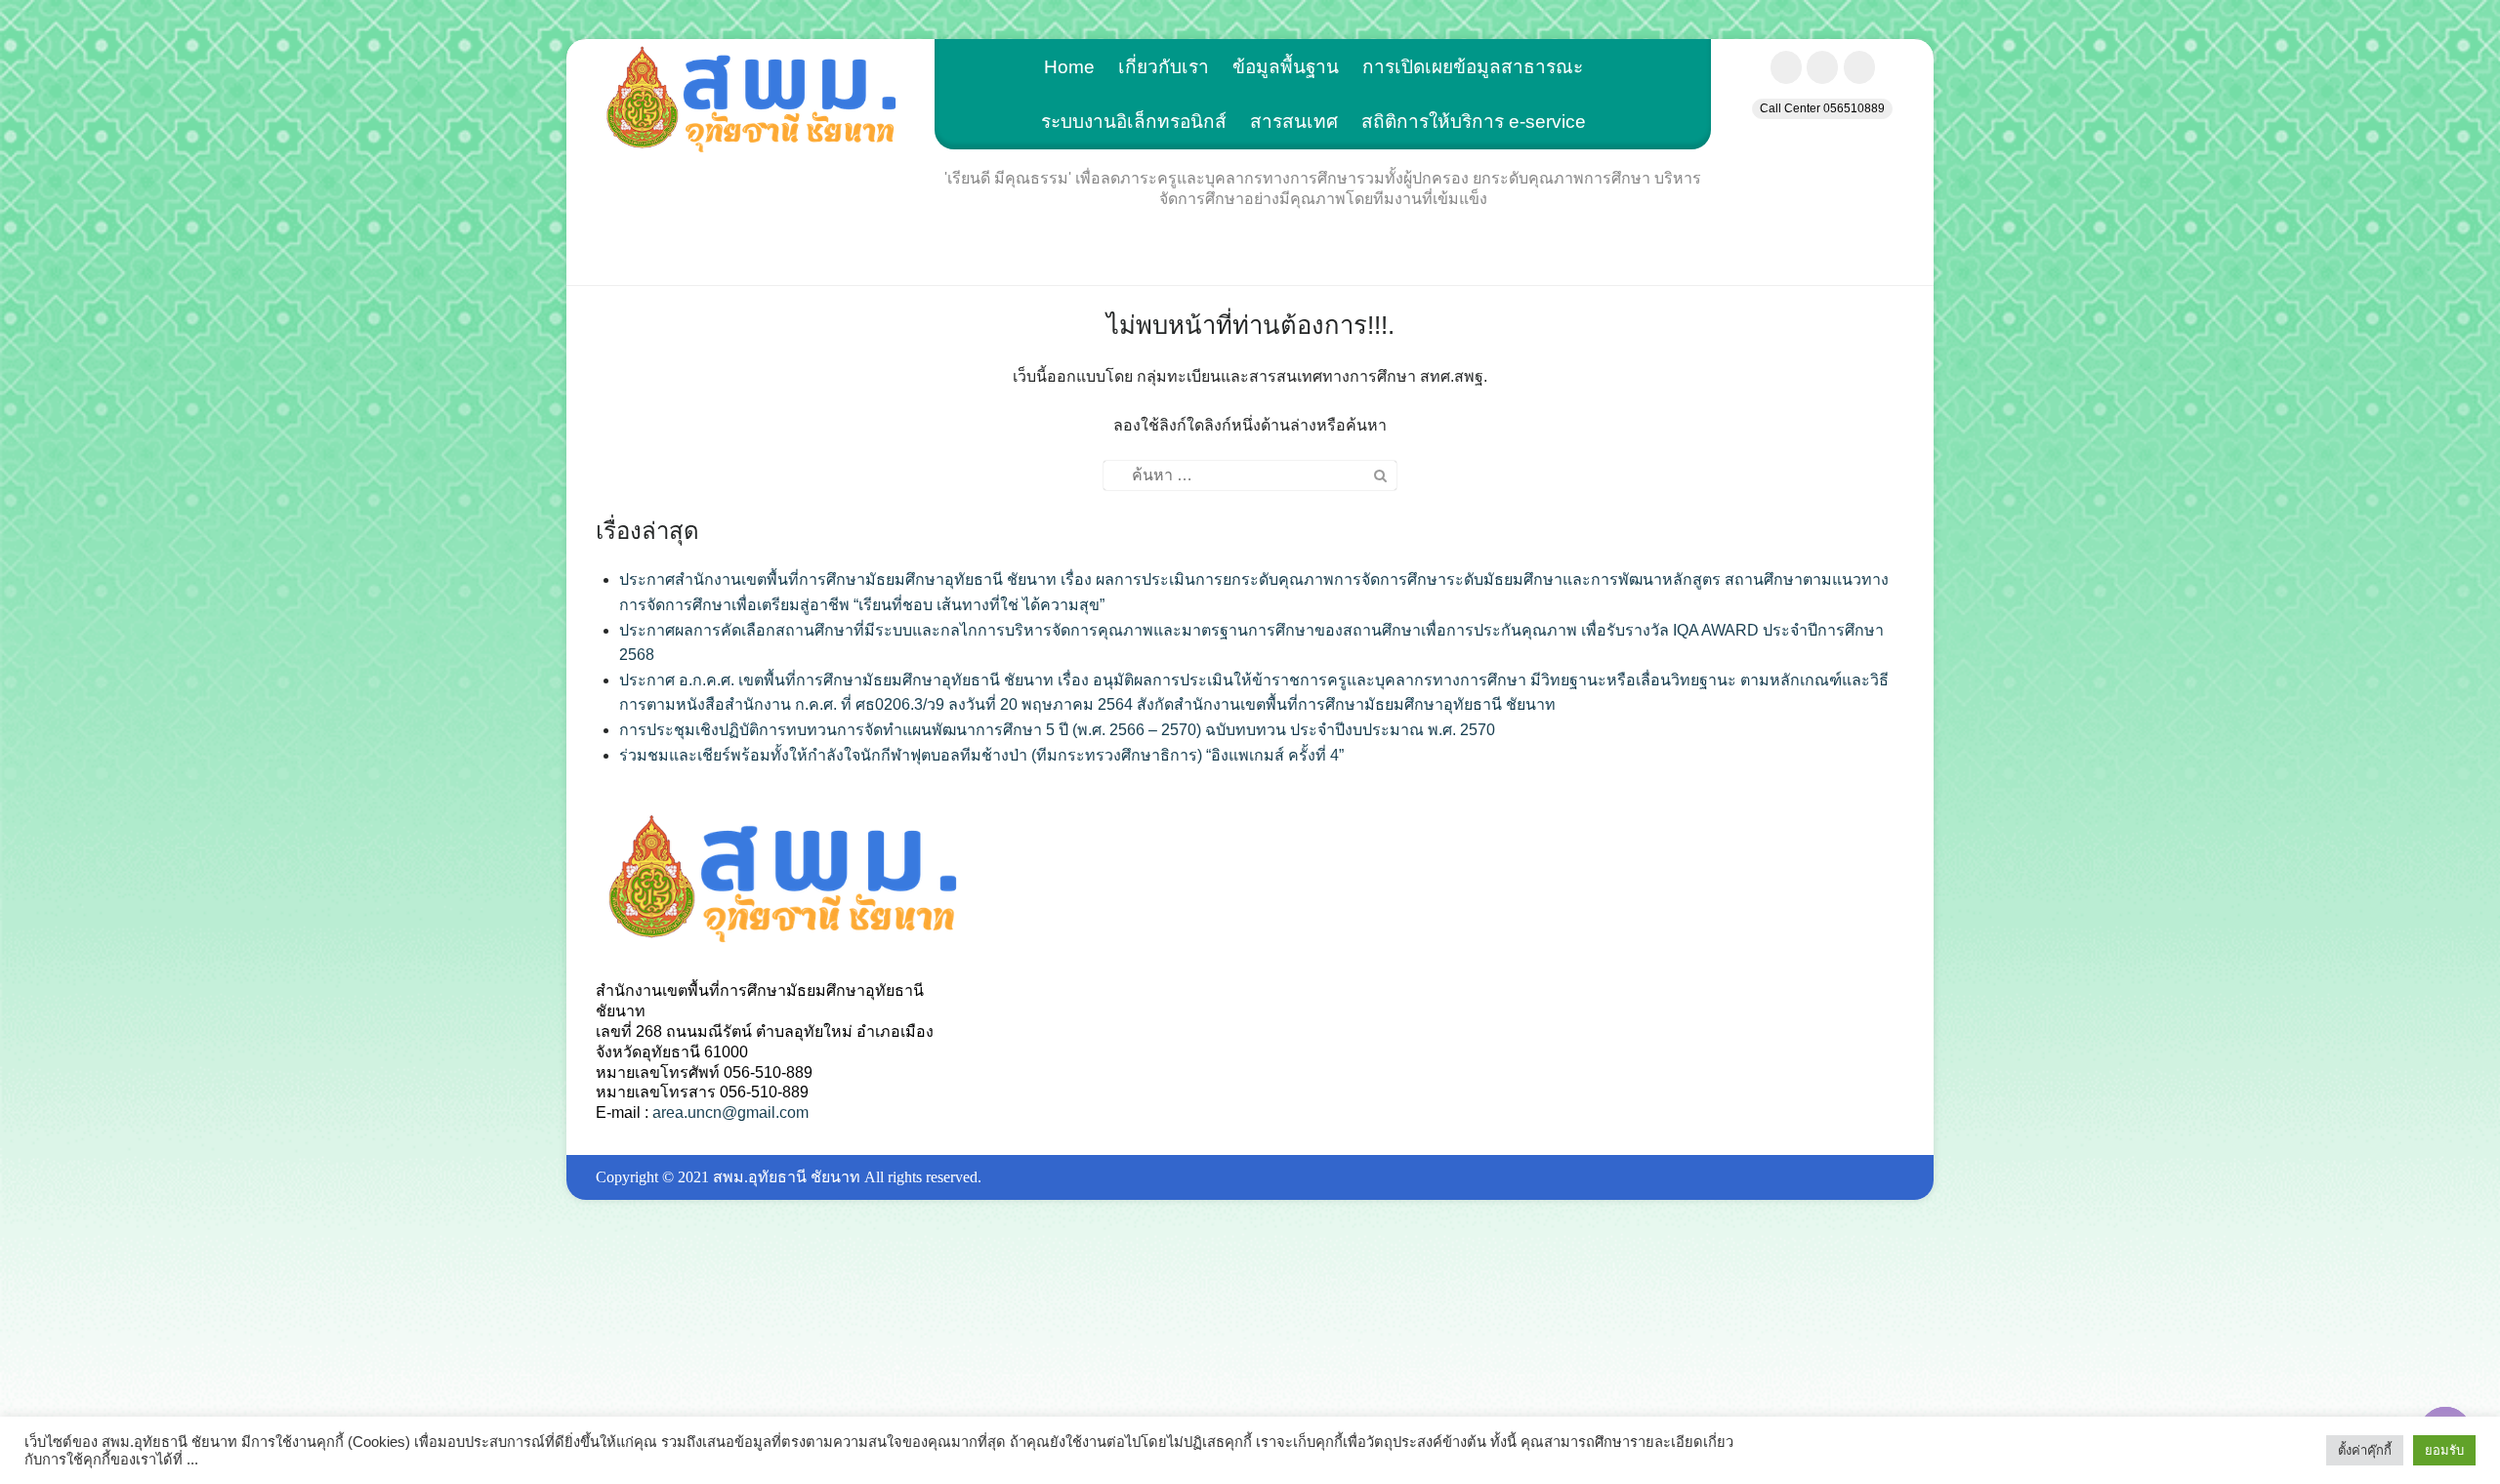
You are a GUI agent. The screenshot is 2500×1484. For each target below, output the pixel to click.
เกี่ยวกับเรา (1164, 67)
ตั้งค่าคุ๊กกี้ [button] (2365, 1450)
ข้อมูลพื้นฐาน (1286, 67)
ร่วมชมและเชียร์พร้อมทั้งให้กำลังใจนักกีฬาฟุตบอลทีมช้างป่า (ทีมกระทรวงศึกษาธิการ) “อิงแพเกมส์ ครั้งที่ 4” (981, 755)
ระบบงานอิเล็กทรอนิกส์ (1134, 122)
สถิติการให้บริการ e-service (1474, 122)
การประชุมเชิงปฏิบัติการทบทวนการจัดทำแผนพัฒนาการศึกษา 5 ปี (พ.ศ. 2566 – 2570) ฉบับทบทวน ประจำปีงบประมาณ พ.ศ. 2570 (1057, 730)
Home (1069, 67)
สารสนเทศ (1294, 122)
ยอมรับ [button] (2444, 1450)
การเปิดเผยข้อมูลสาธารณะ (1473, 67)
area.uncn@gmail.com (730, 1113)
